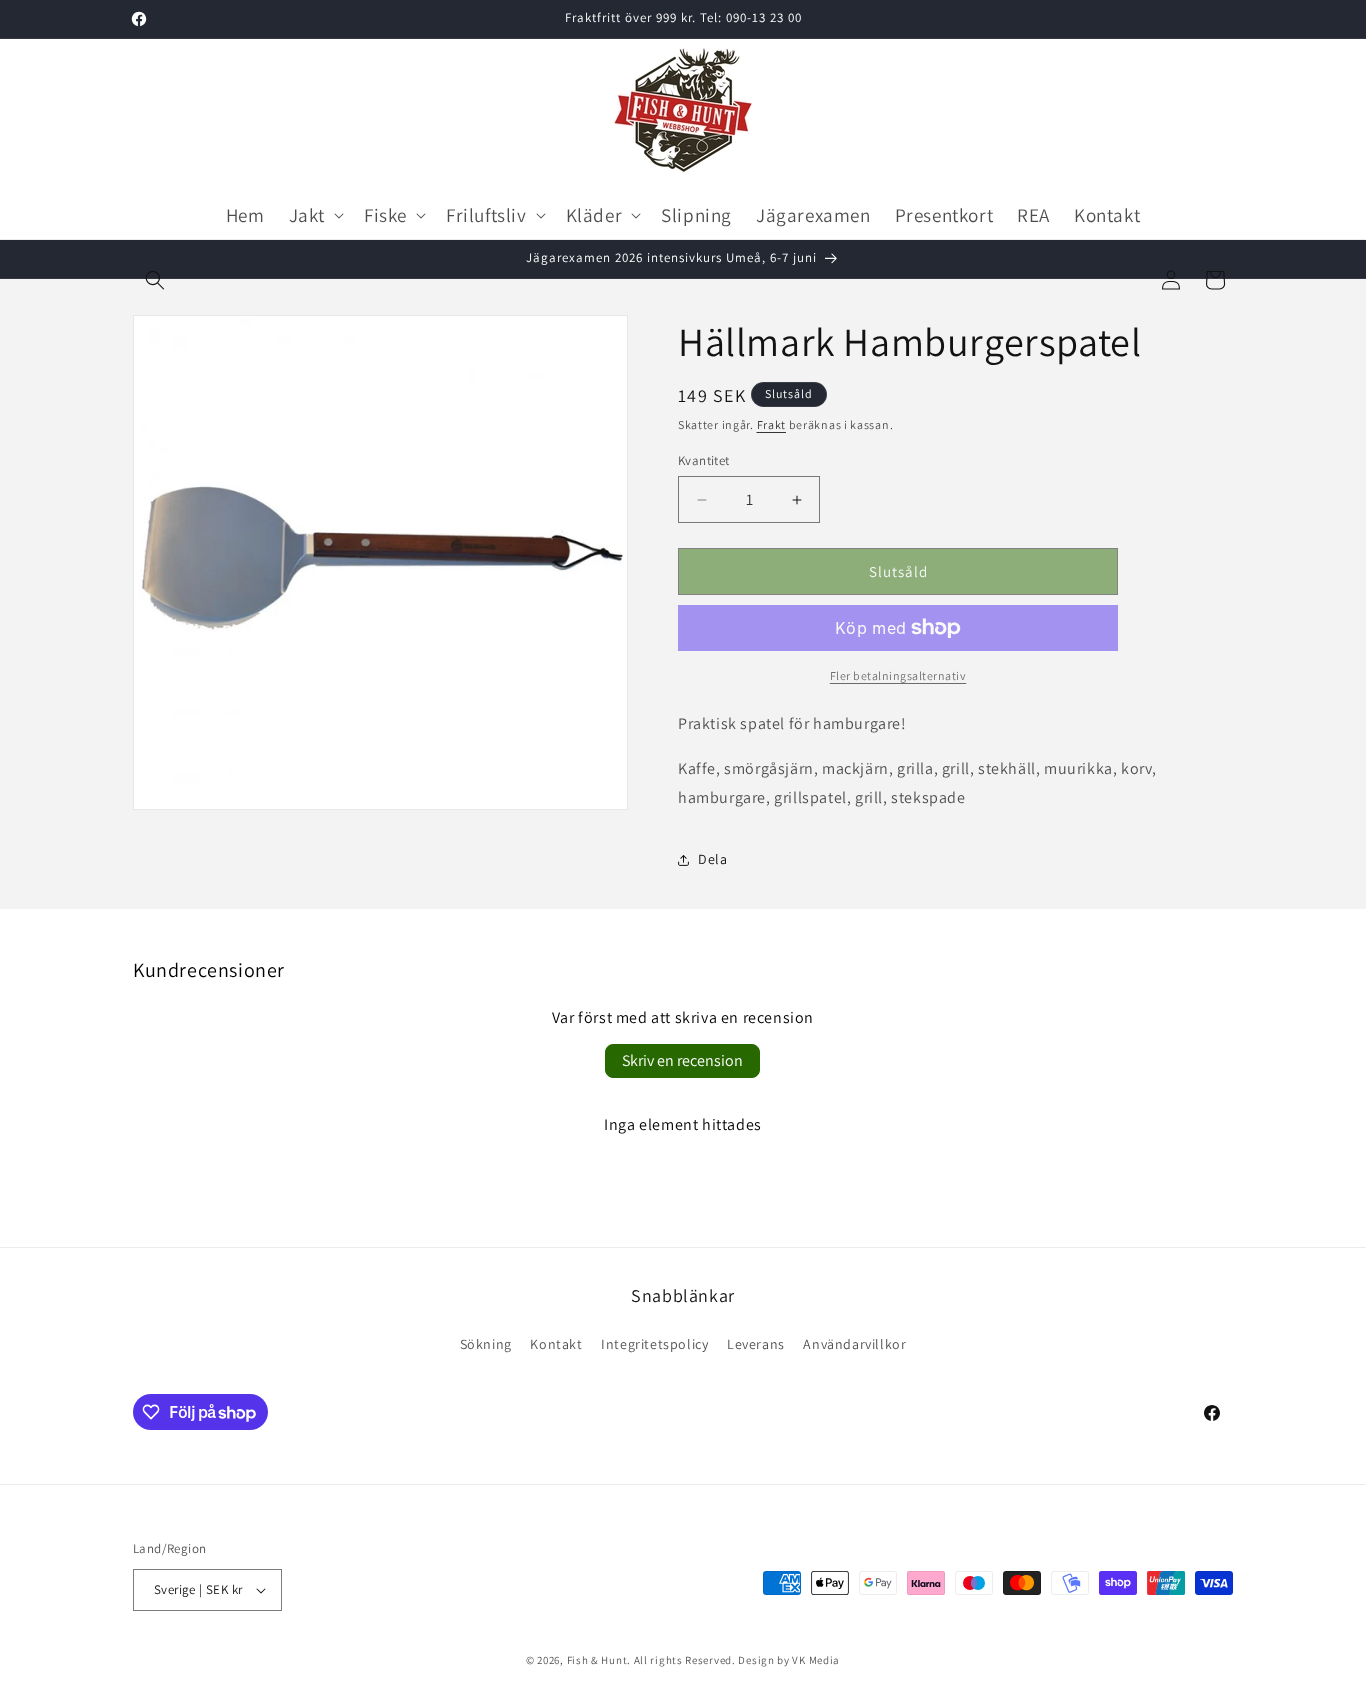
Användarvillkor (854, 1344)
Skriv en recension (682, 1060)
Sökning (486, 1344)
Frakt (772, 424)
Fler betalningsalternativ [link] (898, 675)
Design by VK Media (789, 1660)
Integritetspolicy (654, 1344)
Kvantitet (704, 460)
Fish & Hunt (597, 1660)
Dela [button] (712, 859)
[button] (155, 280)
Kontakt (556, 1344)
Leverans (756, 1344)
